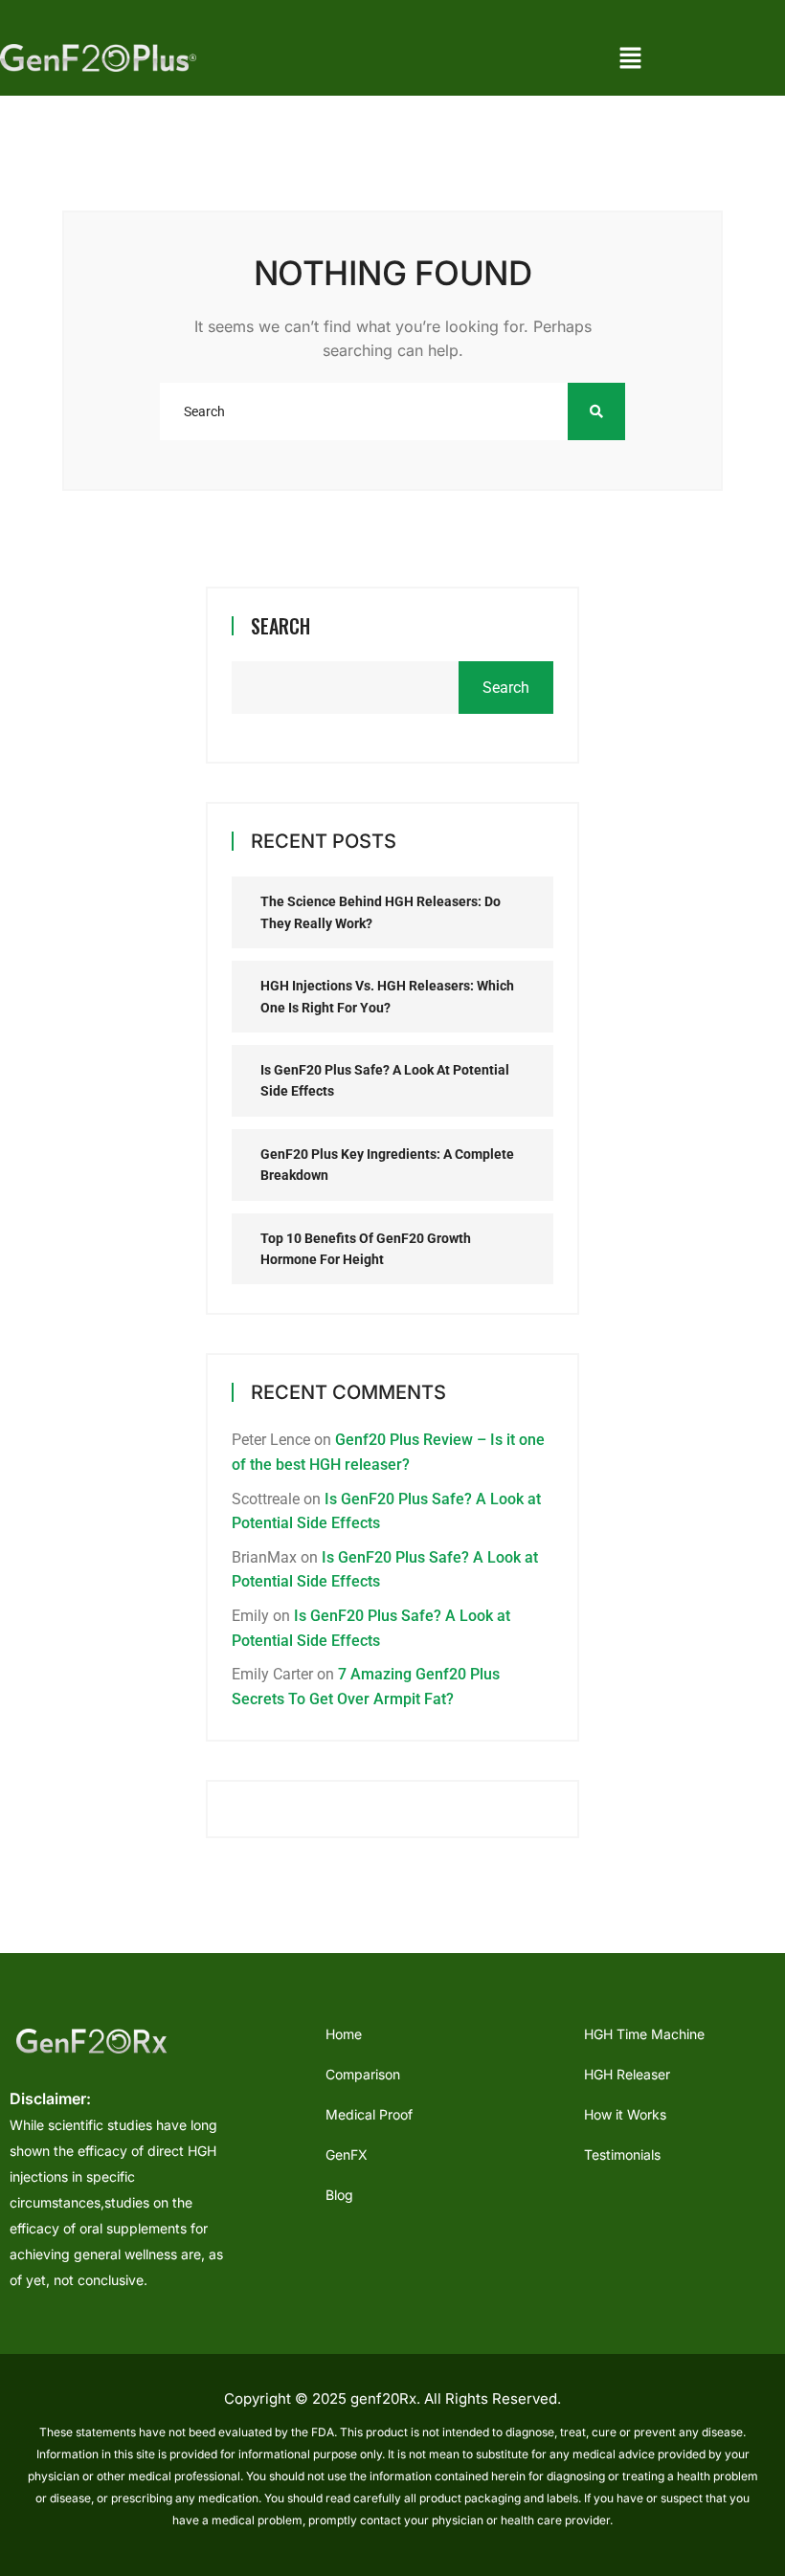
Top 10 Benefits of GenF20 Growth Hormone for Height (366, 1249)
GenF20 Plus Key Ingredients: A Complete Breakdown (387, 1165)
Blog (339, 2195)
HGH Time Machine (644, 2034)
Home (344, 2034)
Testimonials (622, 2154)
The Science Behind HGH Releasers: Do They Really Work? (381, 912)
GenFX (347, 2154)
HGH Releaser (627, 2074)
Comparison (363, 2074)
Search (280, 626)
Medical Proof (369, 2114)
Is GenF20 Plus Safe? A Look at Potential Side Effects (385, 1080)
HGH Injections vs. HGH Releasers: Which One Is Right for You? (387, 996)
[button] (630, 57)
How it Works (625, 2114)
